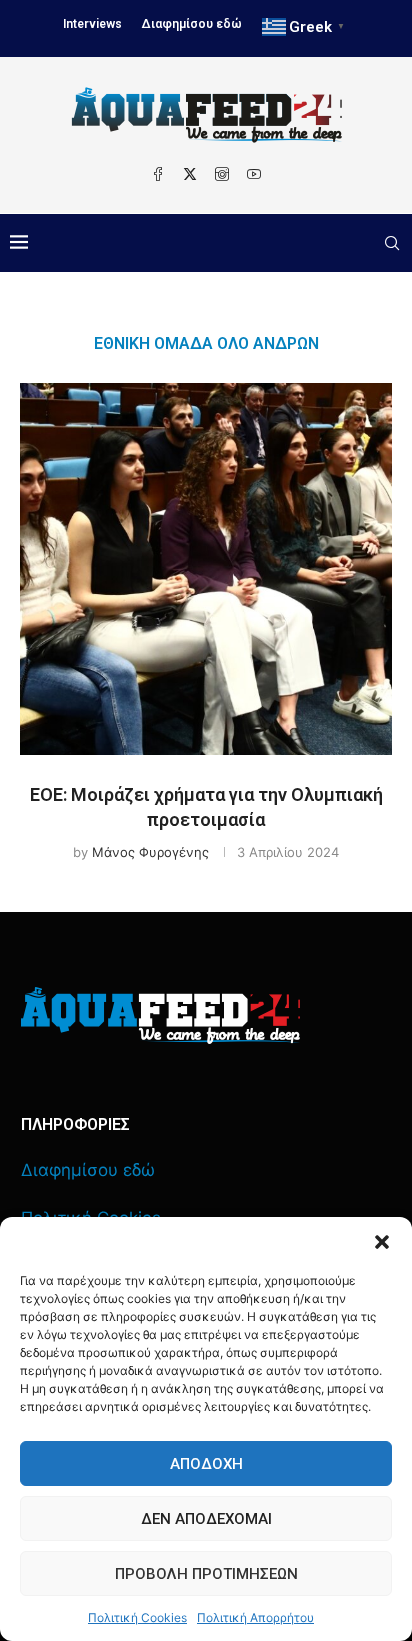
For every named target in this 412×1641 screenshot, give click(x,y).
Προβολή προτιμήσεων (206, 1574)
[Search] (392, 243)
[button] (382, 1242)
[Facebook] (158, 174)
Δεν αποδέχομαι (206, 1519)
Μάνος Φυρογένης (150, 852)
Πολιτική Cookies (137, 1617)
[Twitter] (190, 174)
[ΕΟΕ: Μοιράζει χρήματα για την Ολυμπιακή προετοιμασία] (206, 569)
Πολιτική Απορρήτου (255, 1617)
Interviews (92, 24)
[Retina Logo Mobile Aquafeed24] (160, 1015)
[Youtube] (254, 174)
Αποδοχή (206, 1464)
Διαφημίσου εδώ (192, 24)
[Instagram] (222, 174)
